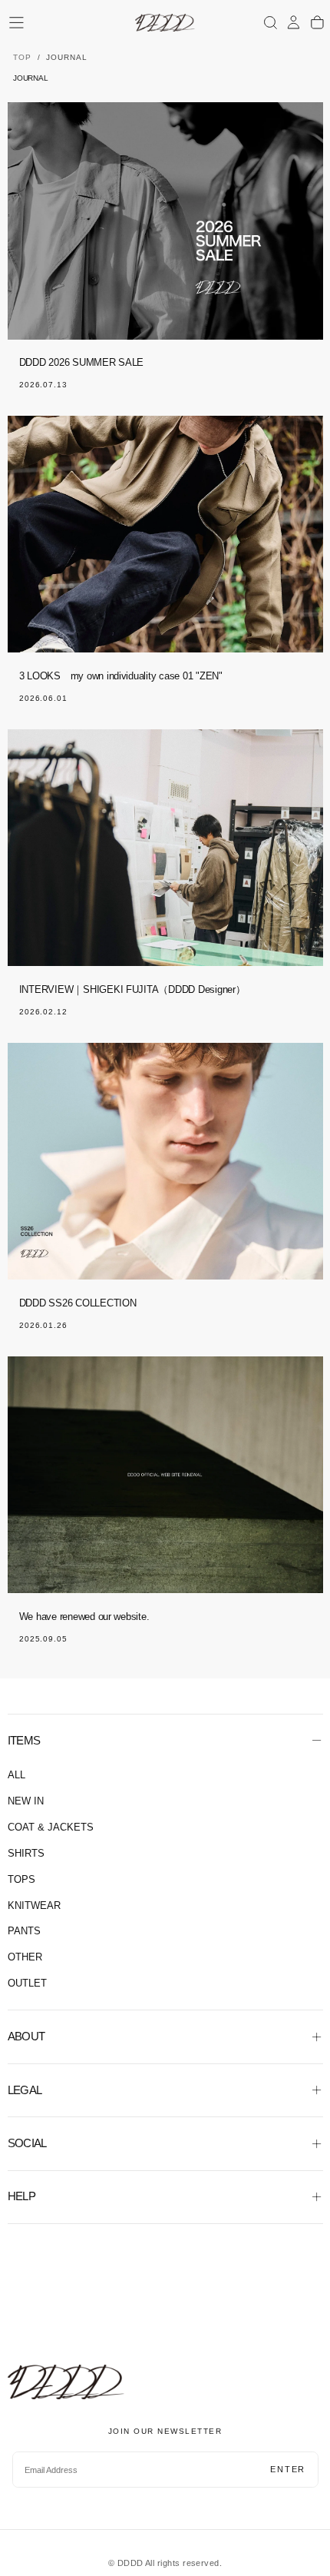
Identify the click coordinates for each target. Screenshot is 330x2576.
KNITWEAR (34, 1906)
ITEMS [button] (24, 1740)
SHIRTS (26, 1854)
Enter (288, 2469)
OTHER (25, 1957)
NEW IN (26, 1801)
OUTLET (27, 1983)
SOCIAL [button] (27, 2143)
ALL (16, 1775)
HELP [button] (22, 2196)
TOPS (21, 1880)
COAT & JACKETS (51, 1827)
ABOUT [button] (26, 2036)
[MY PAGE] (294, 22)
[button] (16, 23)
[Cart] (317, 22)
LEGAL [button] (25, 2090)
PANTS (24, 1931)
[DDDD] (66, 2382)
